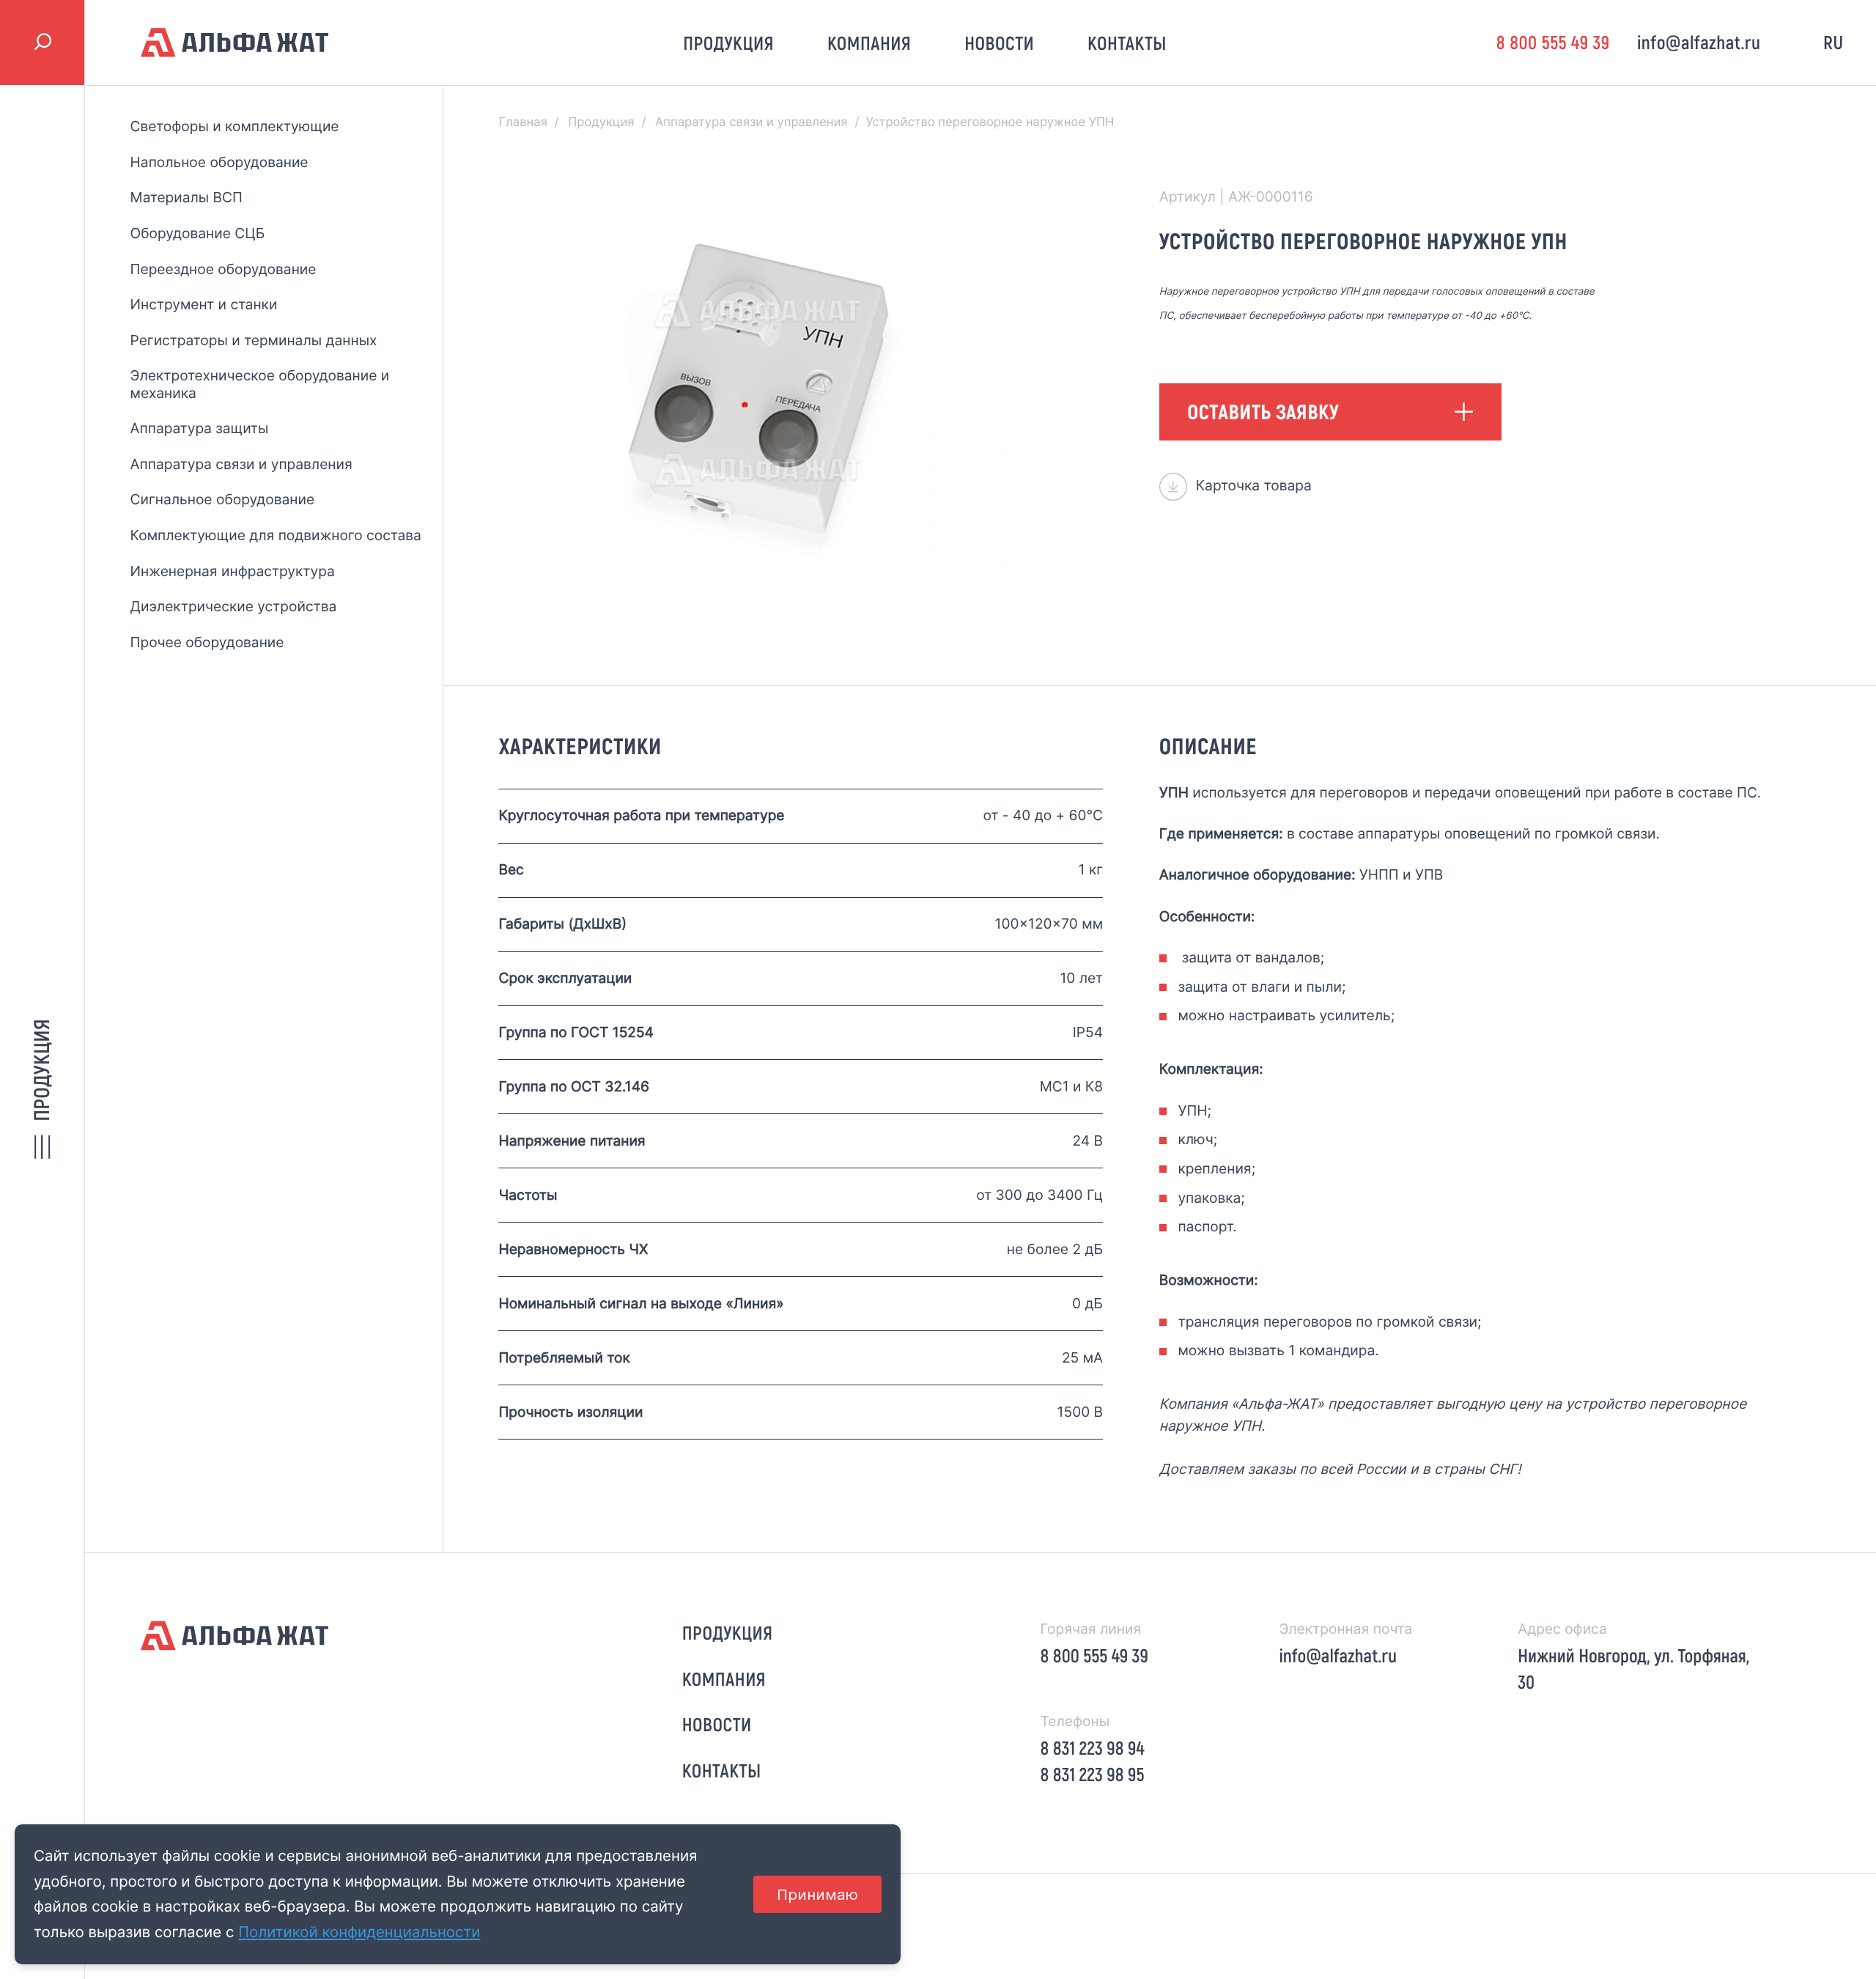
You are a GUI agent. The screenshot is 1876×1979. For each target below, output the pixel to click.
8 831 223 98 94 (1093, 1748)
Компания (869, 43)
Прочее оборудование (207, 642)
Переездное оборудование (224, 269)
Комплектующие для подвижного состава (276, 535)
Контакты (1127, 43)
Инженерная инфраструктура (233, 571)
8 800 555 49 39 (1553, 42)
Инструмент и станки (204, 304)
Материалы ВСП (187, 197)
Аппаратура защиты (200, 428)
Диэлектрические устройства (234, 606)
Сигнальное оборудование (222, 499)
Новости (999, 43)
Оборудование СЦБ (198, 233)
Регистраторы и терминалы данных (254, 340)
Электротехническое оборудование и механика (260, 384)
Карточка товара (1254, 485)
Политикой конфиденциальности (359, 1932)
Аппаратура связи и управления (241, 464)
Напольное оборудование (219, 162)
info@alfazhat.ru (1699, 42)
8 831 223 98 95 (1093, 1774)
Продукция (728, 43)
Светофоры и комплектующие (235, 126)
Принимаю (817, 1894)
